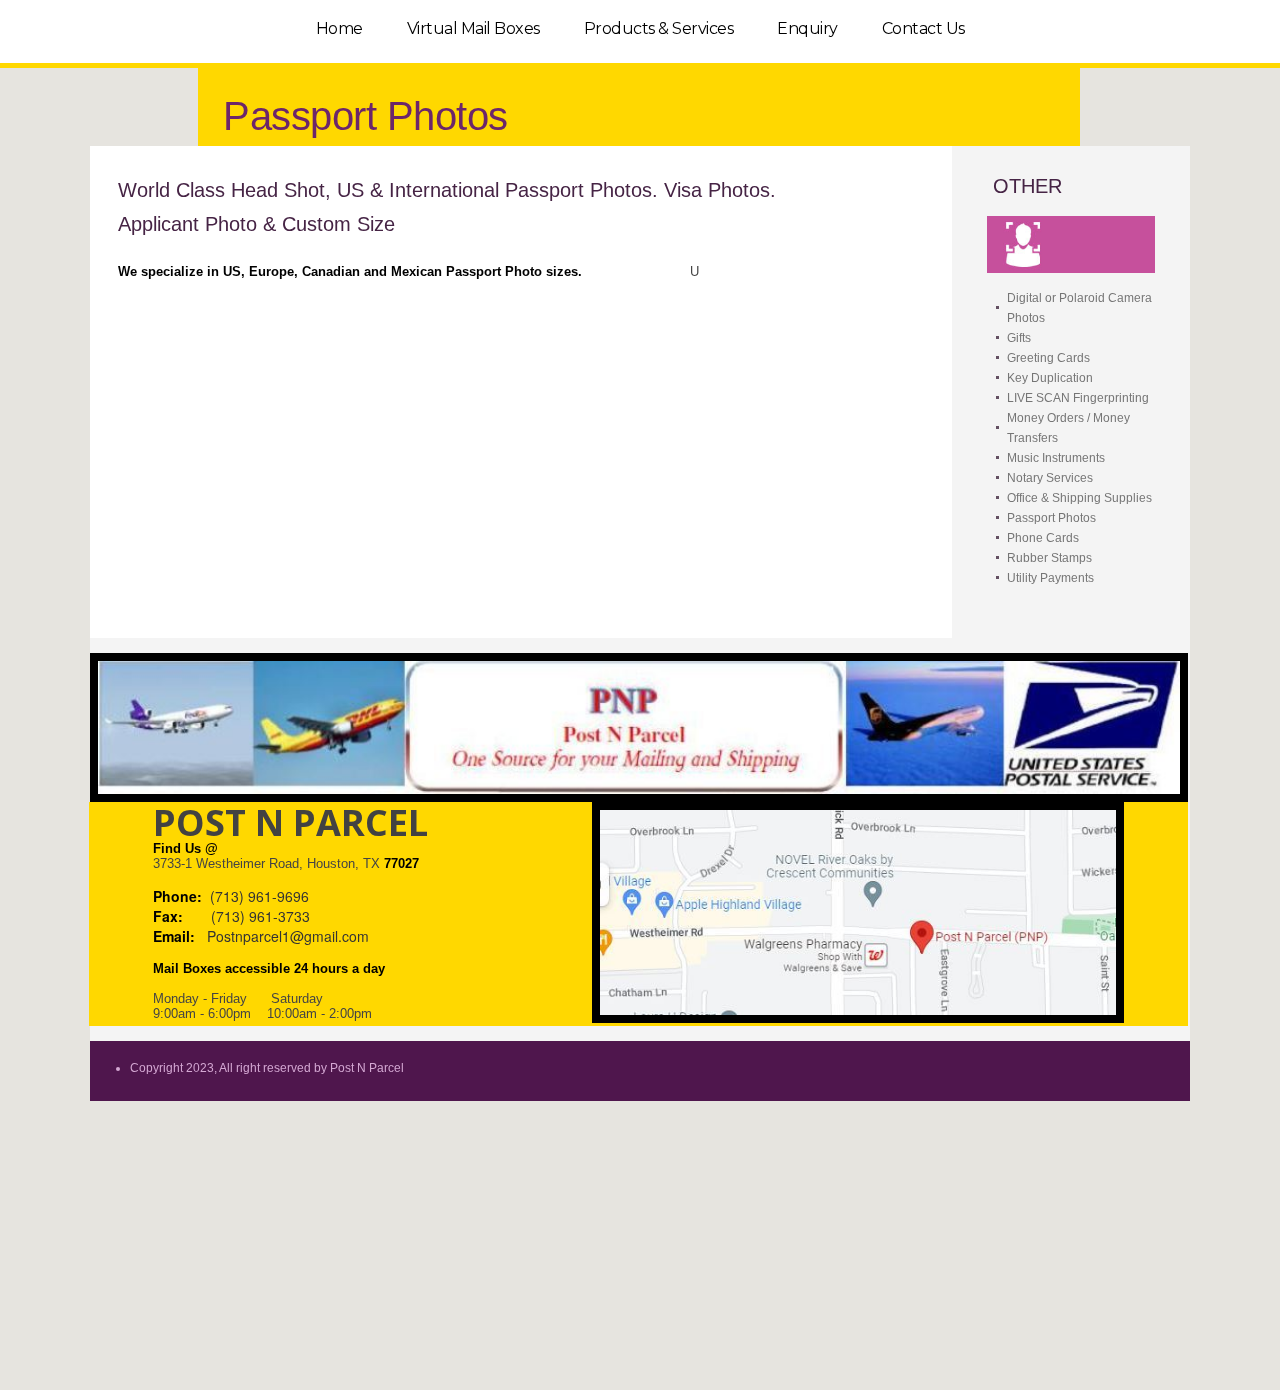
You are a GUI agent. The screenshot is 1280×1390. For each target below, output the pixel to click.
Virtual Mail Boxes (473, 28)
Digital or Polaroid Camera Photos (1079, 308)
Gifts (1019, 338)
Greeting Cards (1048, 358)
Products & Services (659, 28)
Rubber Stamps (1049, 558)
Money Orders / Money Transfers (1068, 428)
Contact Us (923, 28)
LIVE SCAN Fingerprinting (1078, 398)
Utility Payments (1050, 578)
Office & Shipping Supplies (1079, 498)
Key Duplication (1050, 378)
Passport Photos (1051, 518)
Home (339, 28)
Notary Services (1050, 478)
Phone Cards (1043, 538)
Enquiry (807, 28)
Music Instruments (1056, 458)
